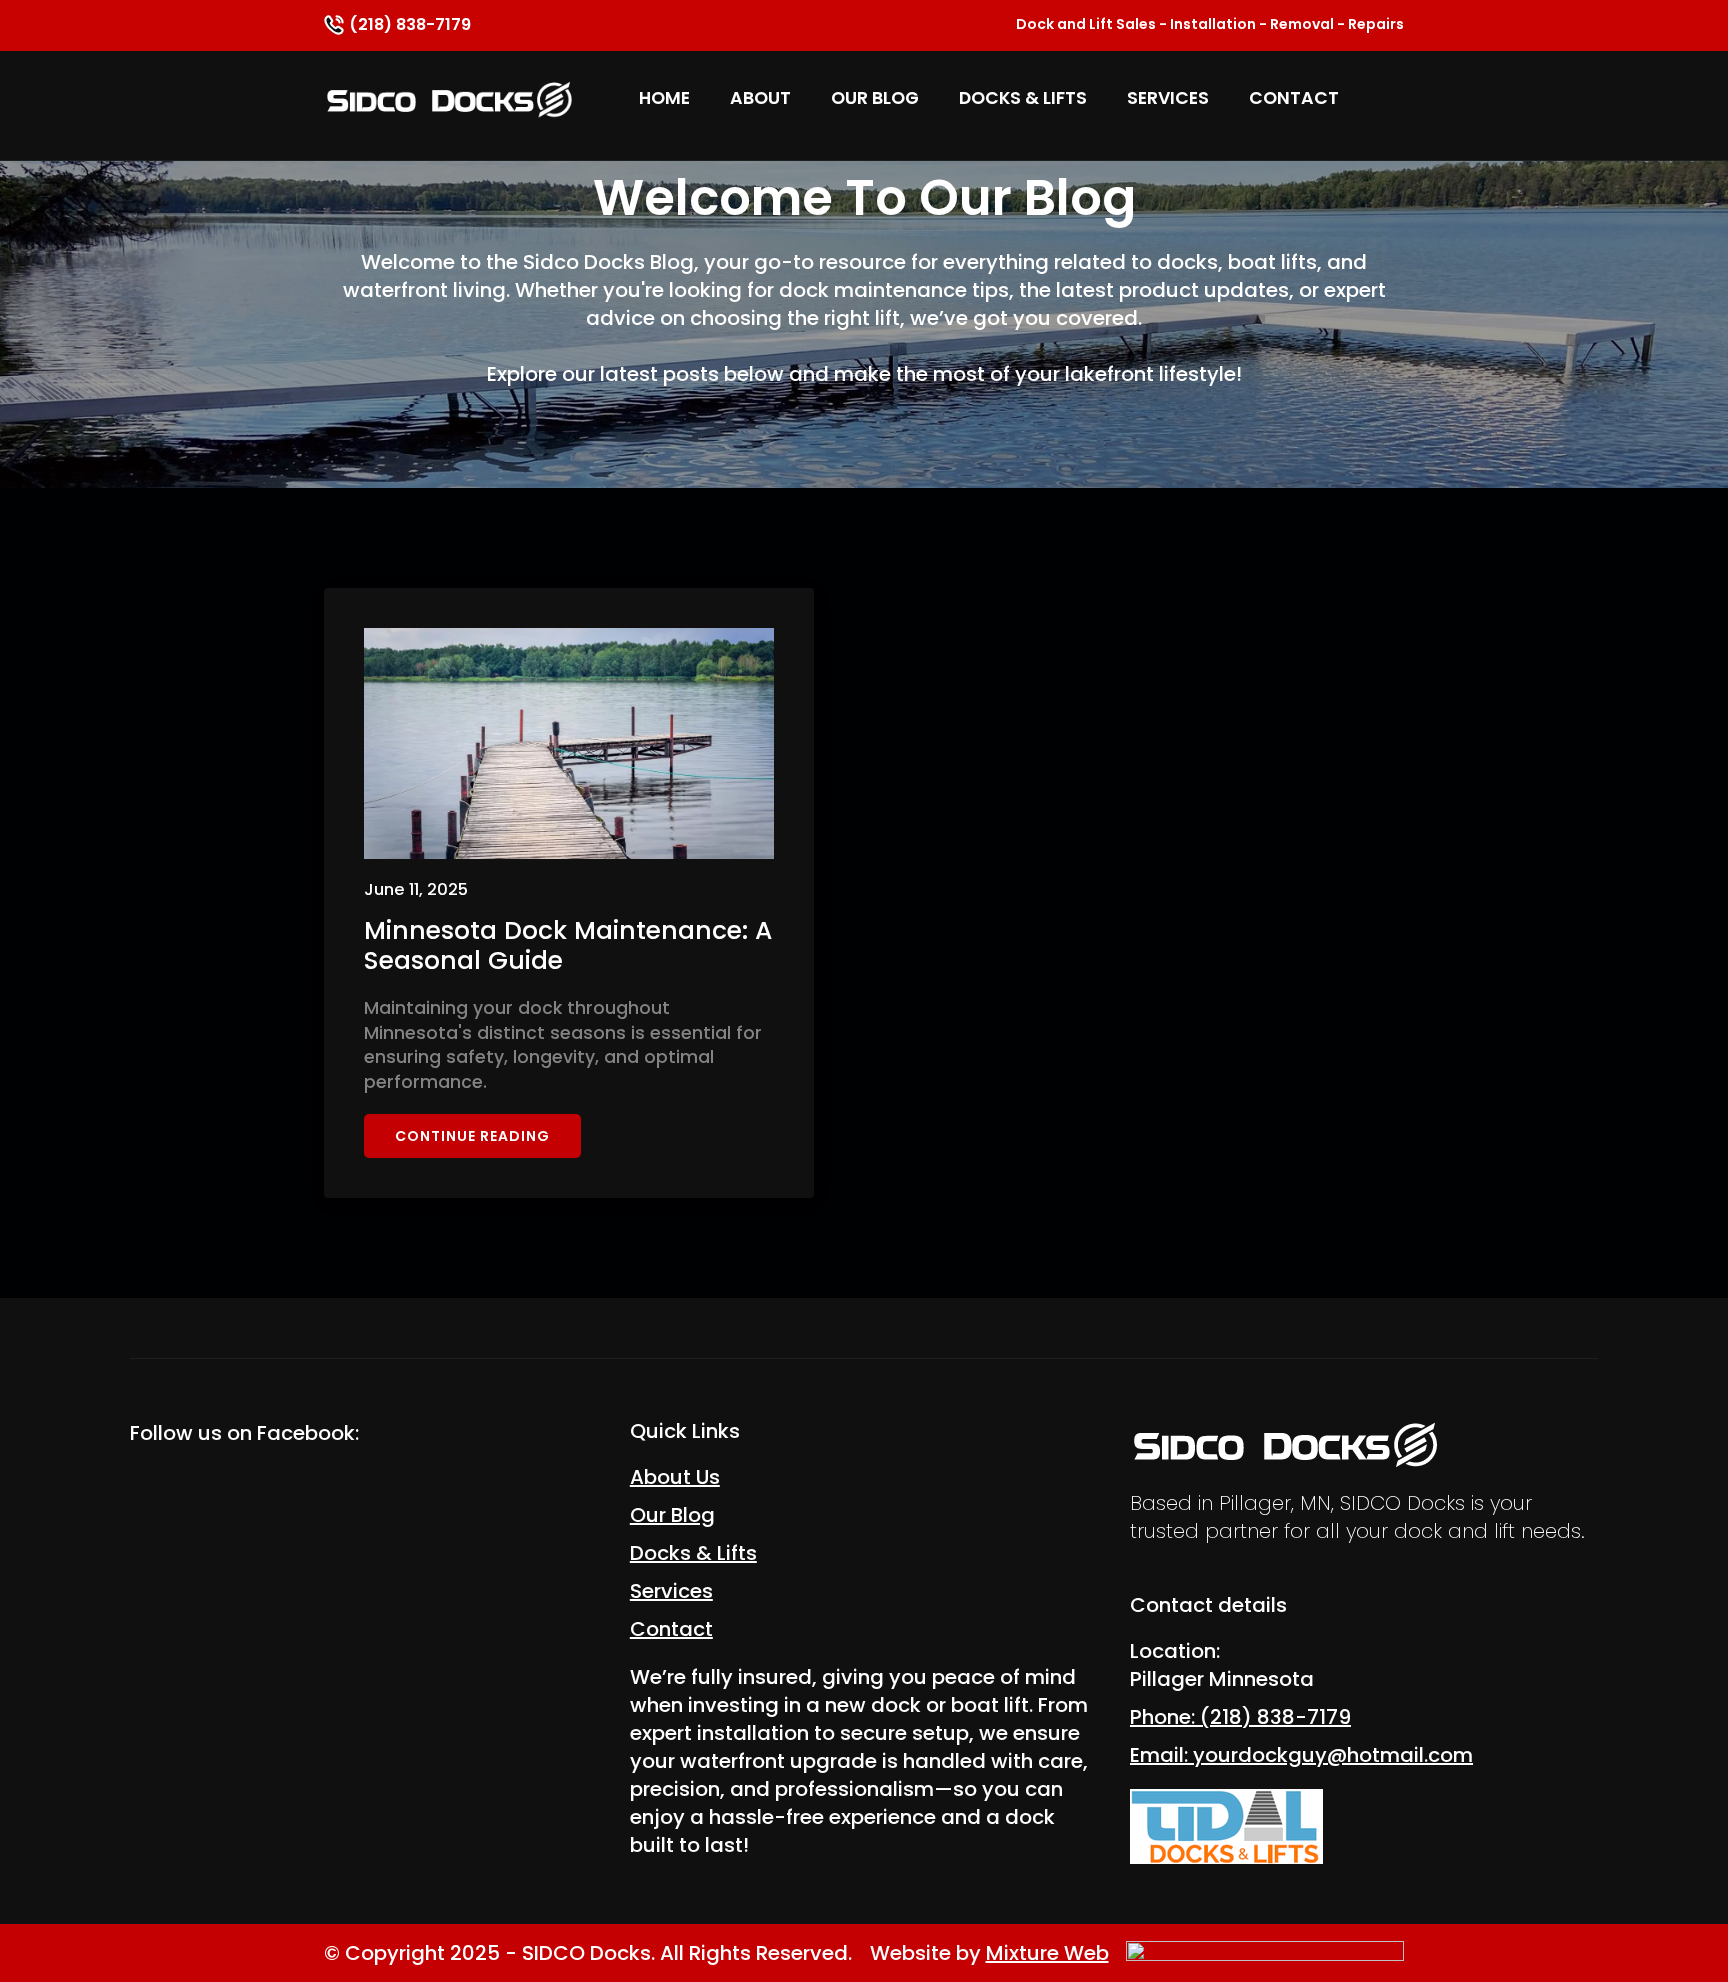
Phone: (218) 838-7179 (1240, 1717)
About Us (675, 1477)
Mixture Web (1047, 1953)
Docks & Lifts (1023, 98)
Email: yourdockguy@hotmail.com (1301, 1755)
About (760, 98)
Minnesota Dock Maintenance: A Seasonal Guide (568, 946)
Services (1168, 98)
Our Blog (875, 98)
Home (664, 98)
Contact (1294, 98)
